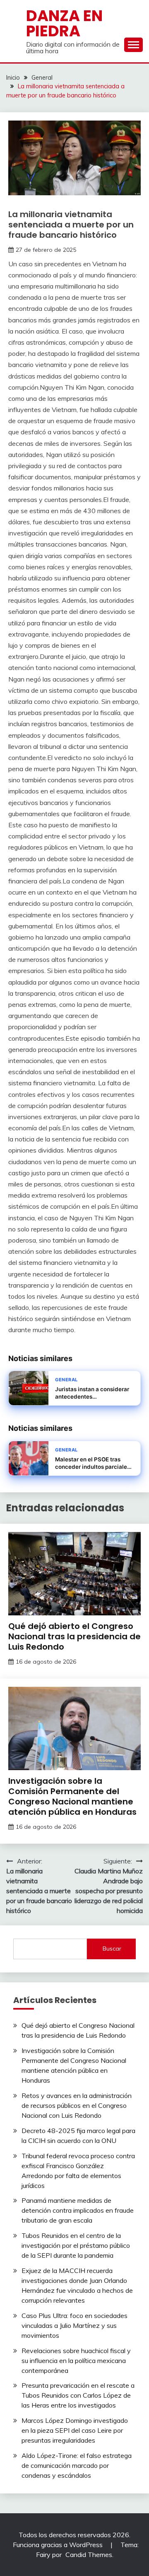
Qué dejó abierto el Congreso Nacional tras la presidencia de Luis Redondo (74, 1636)
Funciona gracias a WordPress (59, 2545)
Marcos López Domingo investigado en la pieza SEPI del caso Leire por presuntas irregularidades (75, 2430)
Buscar (112, 1949)
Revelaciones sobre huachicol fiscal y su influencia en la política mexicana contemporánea (76, 2361)
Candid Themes (89, 2555)
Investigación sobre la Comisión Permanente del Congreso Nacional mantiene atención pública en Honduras (72, 1796)
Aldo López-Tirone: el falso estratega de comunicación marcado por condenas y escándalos (77, 2465)
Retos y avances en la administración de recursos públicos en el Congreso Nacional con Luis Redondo (77, 2105)
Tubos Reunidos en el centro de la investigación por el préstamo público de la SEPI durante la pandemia (76, 2245)
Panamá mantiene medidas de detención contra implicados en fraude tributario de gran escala (78, 2210)
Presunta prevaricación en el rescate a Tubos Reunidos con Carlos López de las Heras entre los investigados (78, 2395)
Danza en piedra (64, 23)
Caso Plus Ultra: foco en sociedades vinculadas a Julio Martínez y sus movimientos (74, 2325)
